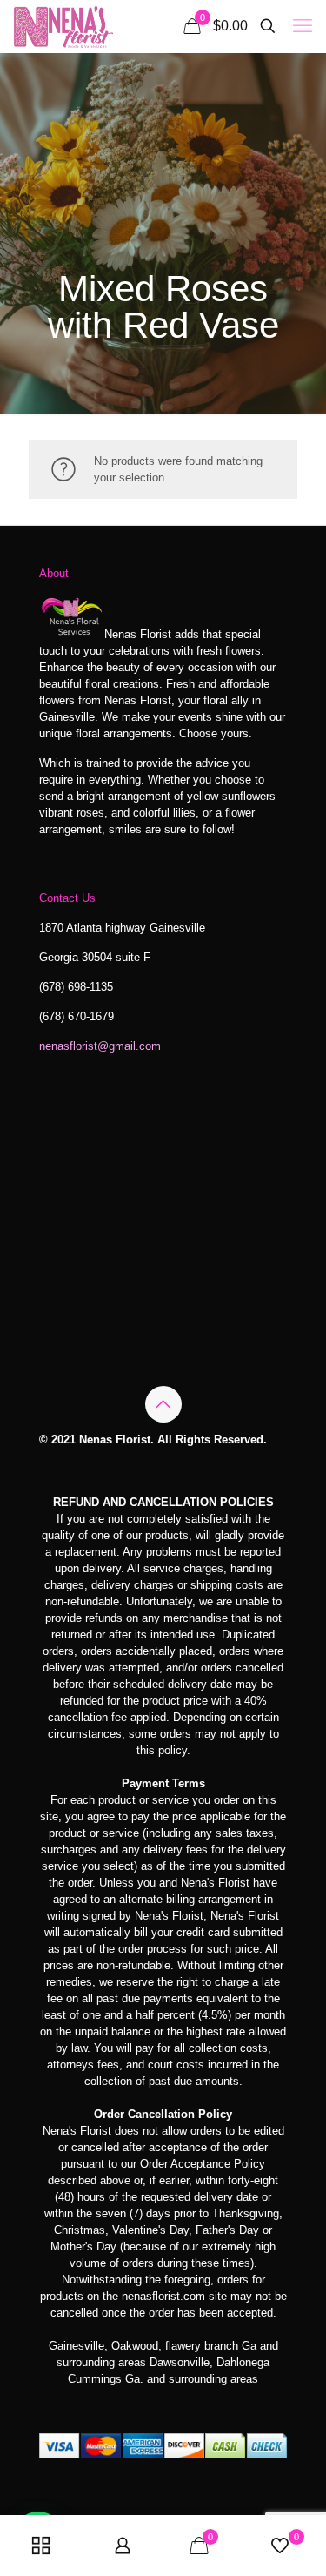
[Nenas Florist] (63, 26)
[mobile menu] (303, 26)
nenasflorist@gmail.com (100, 1046)
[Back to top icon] (163, 1404)
